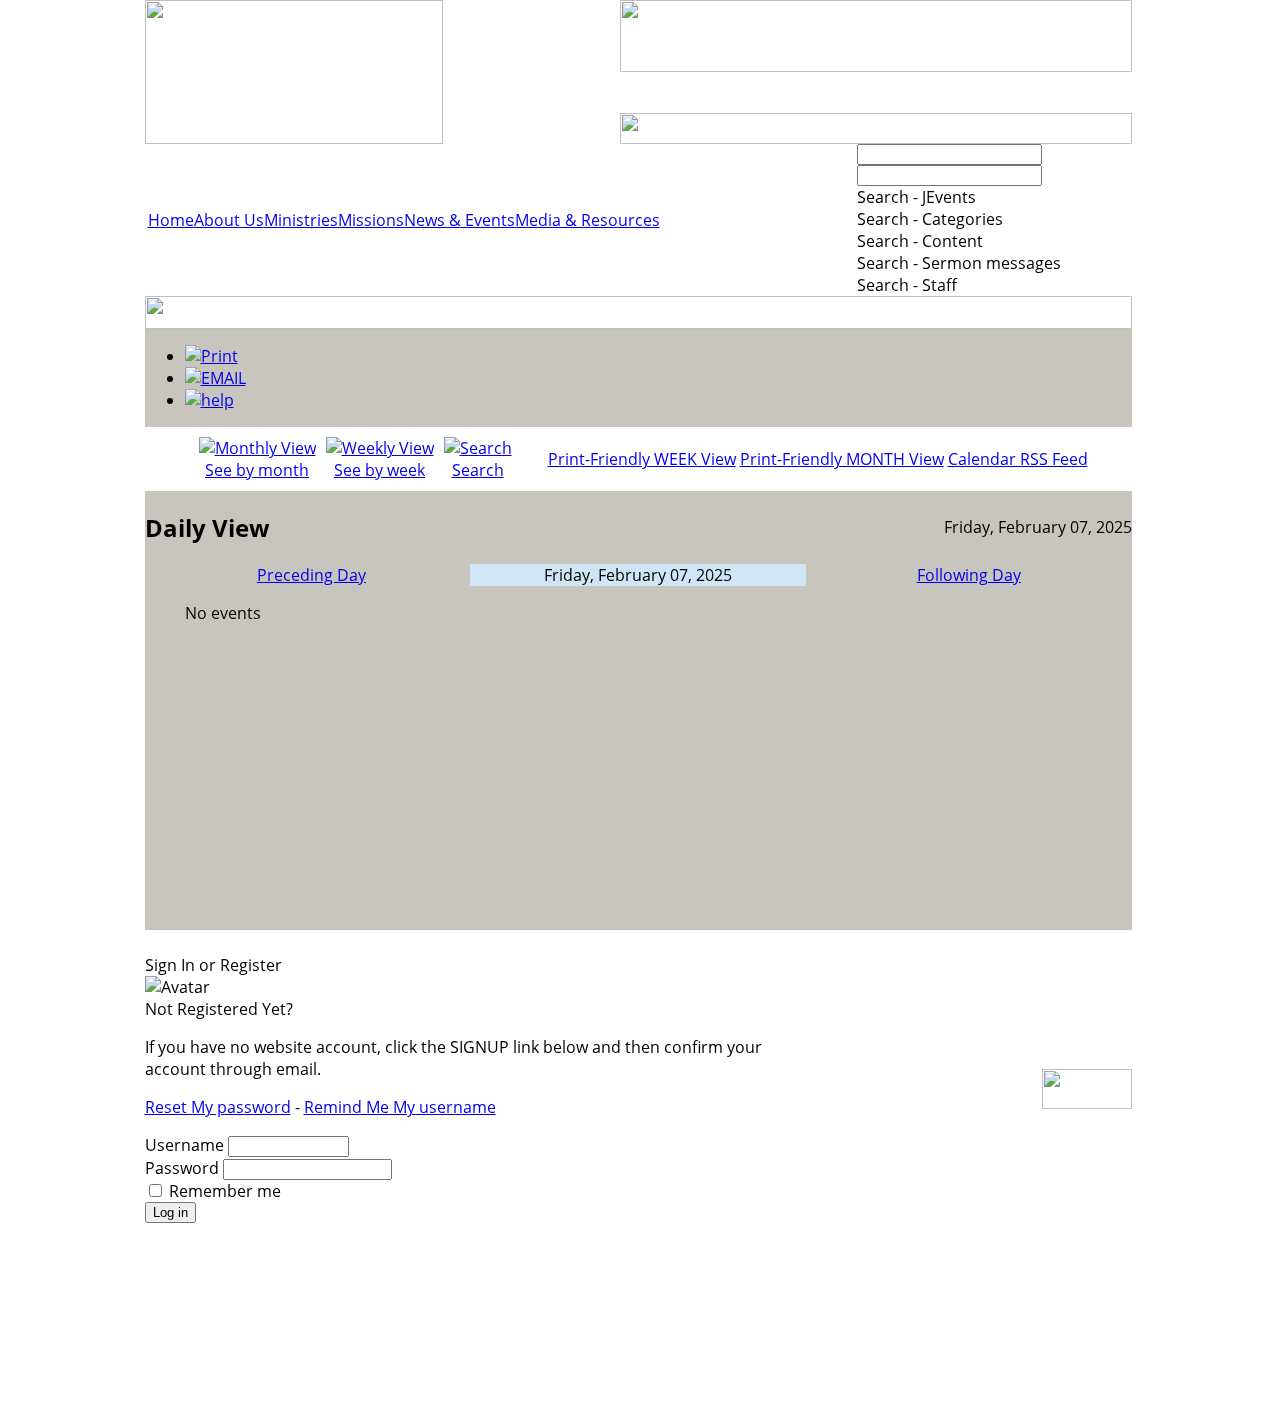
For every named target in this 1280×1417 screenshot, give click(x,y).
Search (478, 470)
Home (171, 220)
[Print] (211, 356)
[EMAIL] (215, 378)
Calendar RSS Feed (1018, 459)
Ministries (301, 220)
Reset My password (218, 1107)
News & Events (459, 220)
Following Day (969, 575)
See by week (379, 470)
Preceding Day (311, 575)
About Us (229, 220)
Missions (371, 220)
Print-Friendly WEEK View (642, 459)
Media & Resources (587, 220)
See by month (257, 470)
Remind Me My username (400, 1107)
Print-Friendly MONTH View (842, 459)
